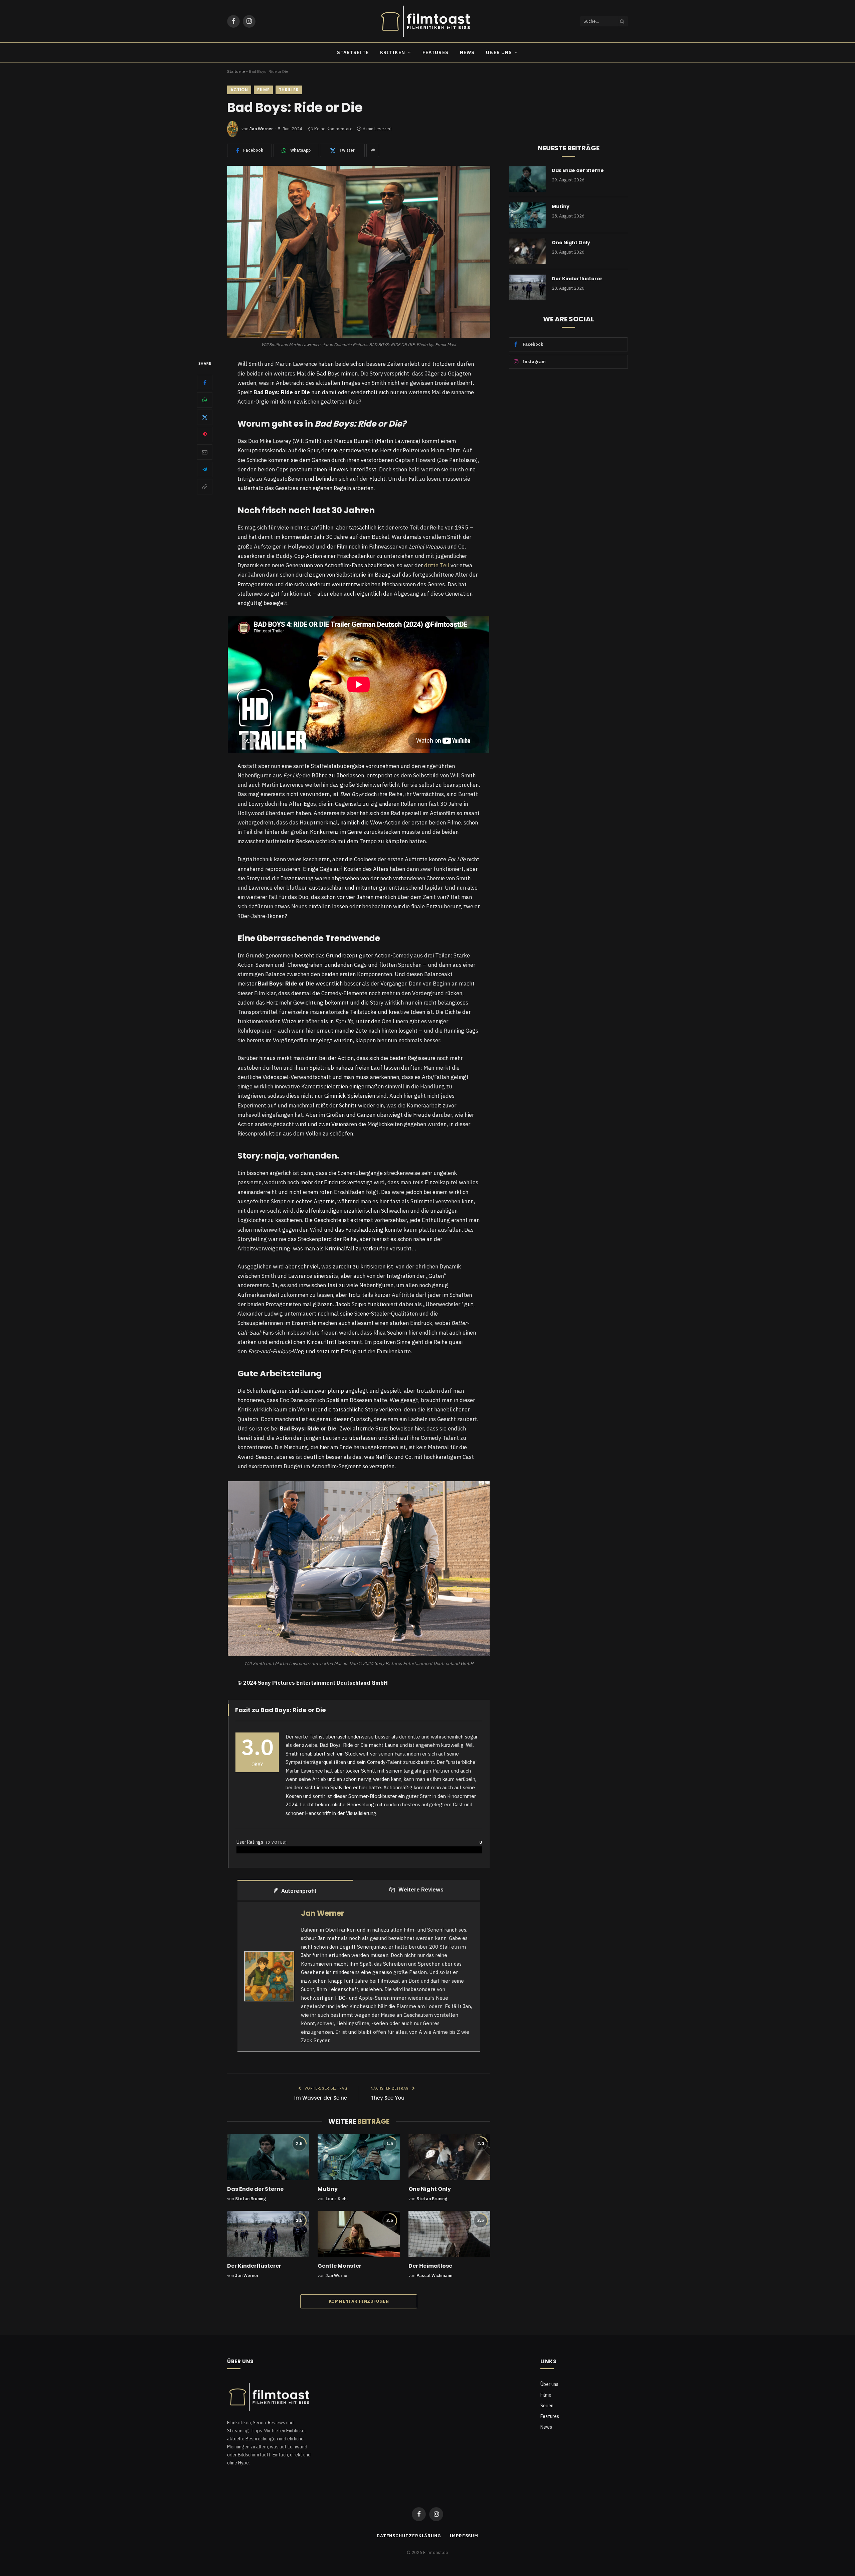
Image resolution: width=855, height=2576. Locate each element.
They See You (388, 2098)
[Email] (205, 452)
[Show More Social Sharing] (373, 150)
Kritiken (393, 52)
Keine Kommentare (333, 129)
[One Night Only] (449, 2157)
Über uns (499, 52)
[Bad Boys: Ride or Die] (359, 252)
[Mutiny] (359, 2157)
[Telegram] (205, 469)
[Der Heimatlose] (449, 2234)
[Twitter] (205, 417)
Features (436, 52)
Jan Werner (261, 129)
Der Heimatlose (430, 2266)
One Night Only (430, 2189)
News (467, 52)
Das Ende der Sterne (255, 2189)
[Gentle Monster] (359, 2234)
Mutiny (328, 2189)
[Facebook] (205, 383)
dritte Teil (437, 565)
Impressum (464, 2536)
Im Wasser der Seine (321, 2098)
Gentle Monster (339, 2266)
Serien (547, 2406)
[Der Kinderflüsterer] (268, 2234)
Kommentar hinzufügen (359, 2301)
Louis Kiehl (337, 2199)
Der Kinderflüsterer (254, 2266)
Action (239, 90)
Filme (263, 90)
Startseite (353, 52)
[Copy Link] (205, 487)
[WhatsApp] (205, 400)
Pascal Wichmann (434, 2276)
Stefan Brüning (250, 2199)
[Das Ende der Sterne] (268, 2157)
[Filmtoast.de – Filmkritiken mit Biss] (427, 21)
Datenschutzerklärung (409, 2536)
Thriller (289, 90)
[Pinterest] (205, 435)
